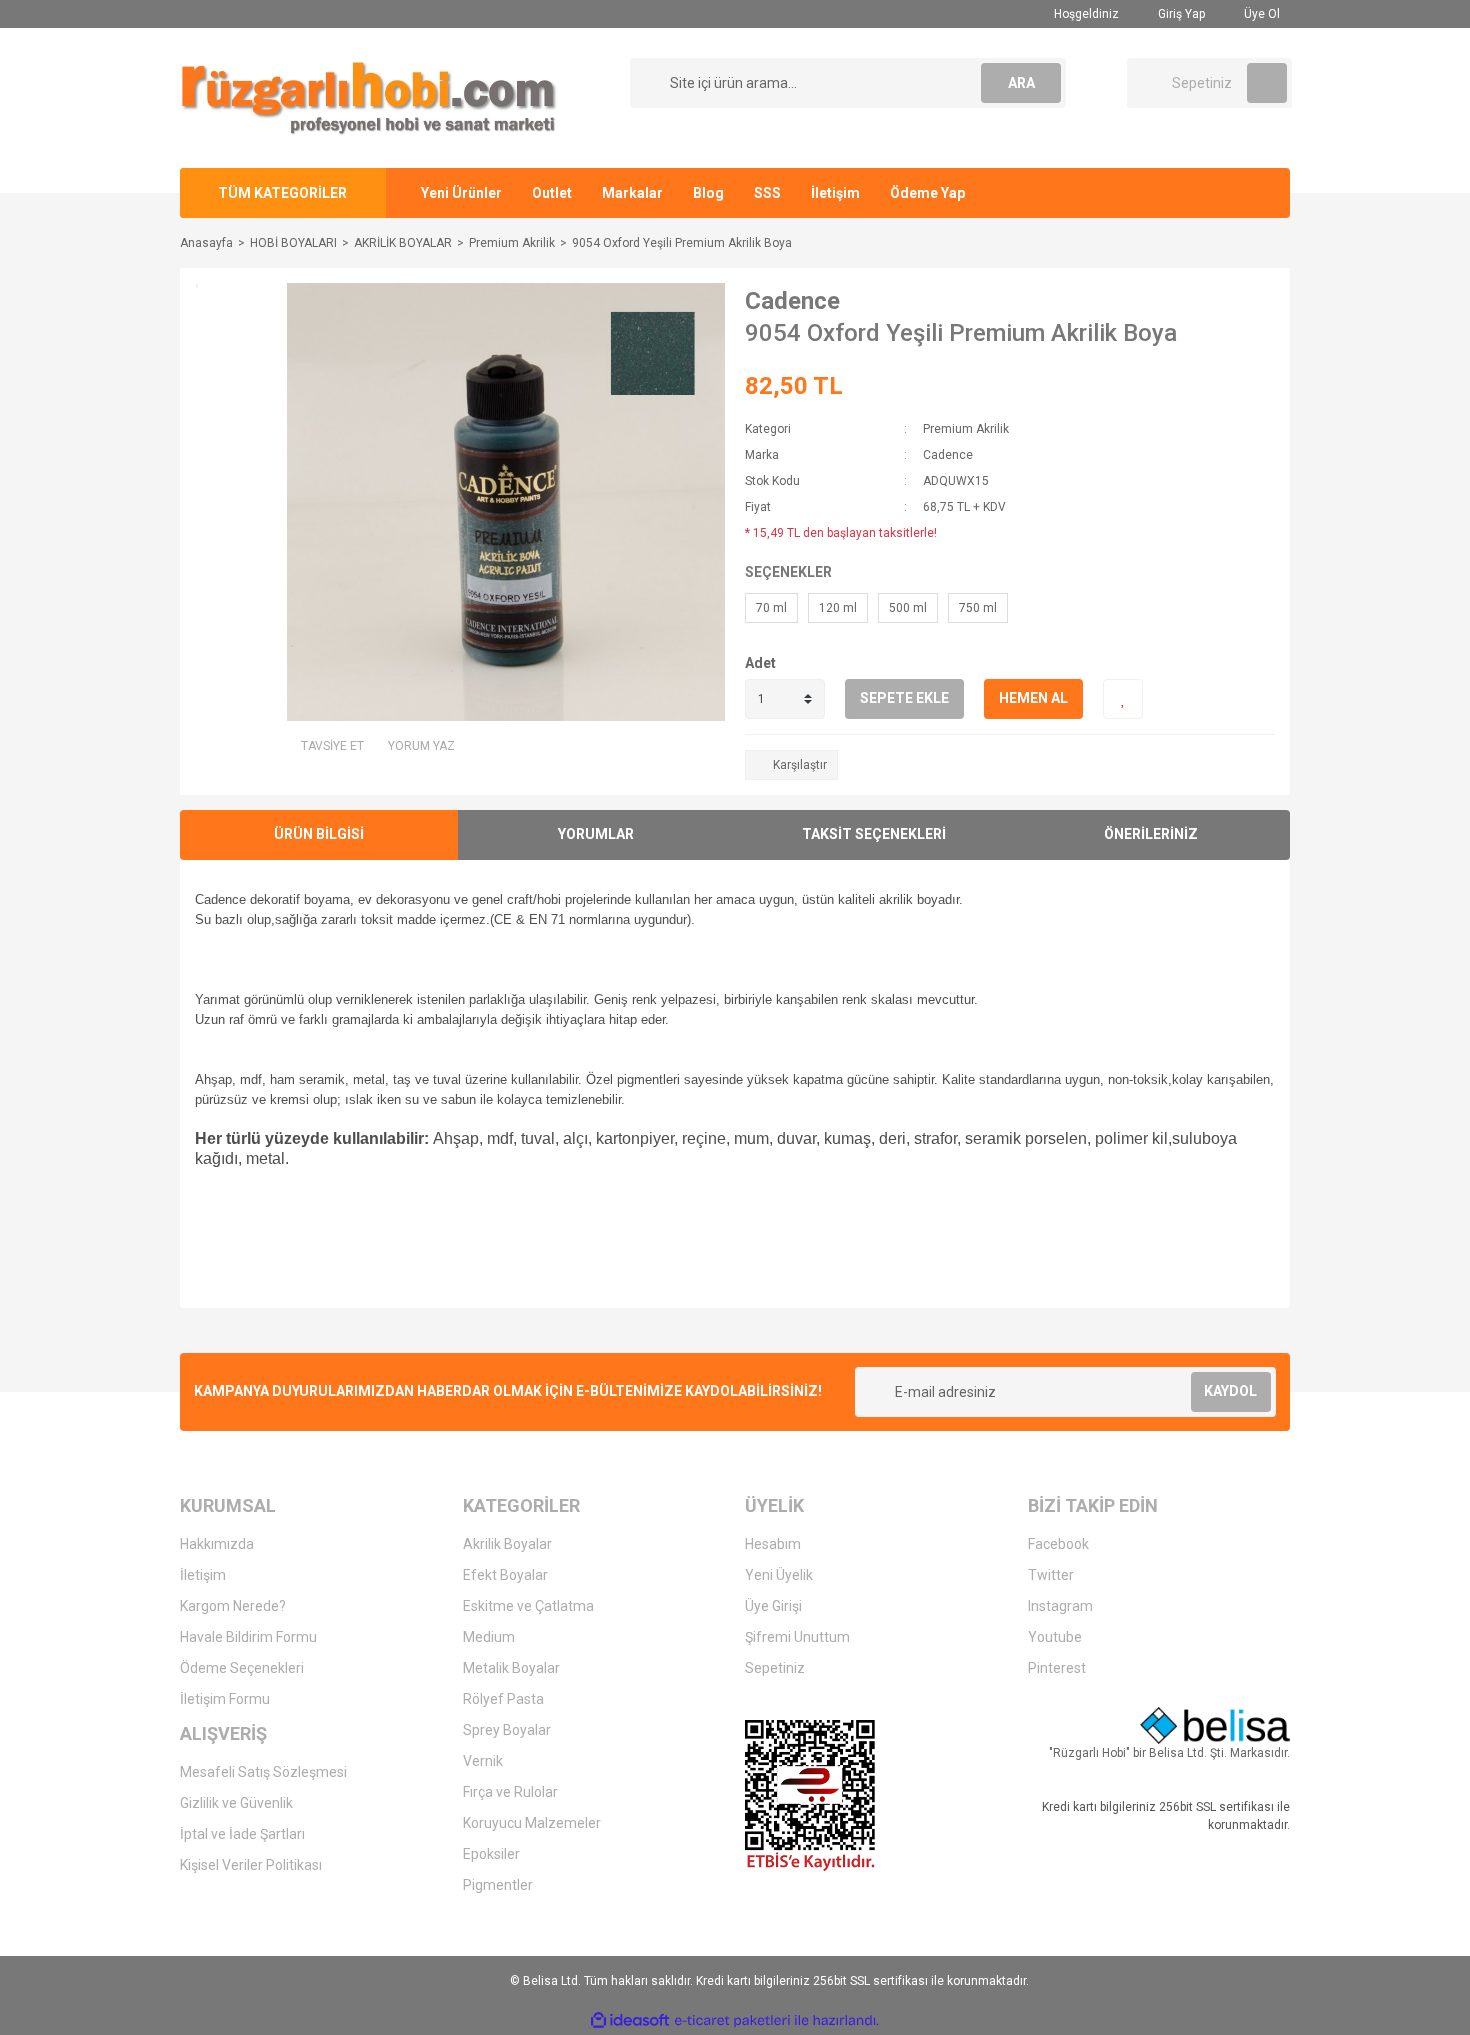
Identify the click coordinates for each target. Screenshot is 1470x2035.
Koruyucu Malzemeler (532, 1823)
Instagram (1060, 1606)
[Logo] (369, 97)
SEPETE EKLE (904, 698)
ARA (1021, 83)
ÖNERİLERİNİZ (1151, 834)
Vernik (483, 1761)
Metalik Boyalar (511, 1668)
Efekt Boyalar (505, 1575)
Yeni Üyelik (779, 1575)
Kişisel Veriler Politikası (251, 1865)
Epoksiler (491, 1854)
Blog (708, 193)
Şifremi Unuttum (797, 1637)
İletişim (835, 193)
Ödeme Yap (927, 193)
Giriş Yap (1180, 14)
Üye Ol (1260, 14)
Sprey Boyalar (507, 1730)
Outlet (552, 193)
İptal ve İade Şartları (242, 1834)
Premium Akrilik (966, 429)
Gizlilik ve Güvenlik (236, 1803)
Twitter (1051, 1575)
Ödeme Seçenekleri (242, 1668)
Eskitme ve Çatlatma (528, 1606)
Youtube (1055, 1637)
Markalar (632, 193)
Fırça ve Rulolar (510, 1792)
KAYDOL (1230, 1391)
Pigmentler (498, 1885)
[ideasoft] (630, 2020)
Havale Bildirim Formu (248, 1637)
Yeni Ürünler (461, 193)
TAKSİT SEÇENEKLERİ (874, 834)
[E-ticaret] (732, 2021)
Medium (489, 1637)
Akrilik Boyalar (507, 1544)
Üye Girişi (773, 1606)
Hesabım (773, 1544)
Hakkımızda (217, 1544)
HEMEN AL (1033, 698)
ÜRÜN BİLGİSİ (319, 834)
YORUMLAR (596, 834)
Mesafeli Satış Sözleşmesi (263, 1772)
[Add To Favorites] (1123, 699)
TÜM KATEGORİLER (282, 193)
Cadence (792, 301)
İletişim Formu (225, 1699)
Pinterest (1057, 1668)
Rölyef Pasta (503, 1699)
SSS (767, 193)
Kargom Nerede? (233, 1606)
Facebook (1058, 1544)
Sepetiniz (775, 1668)
